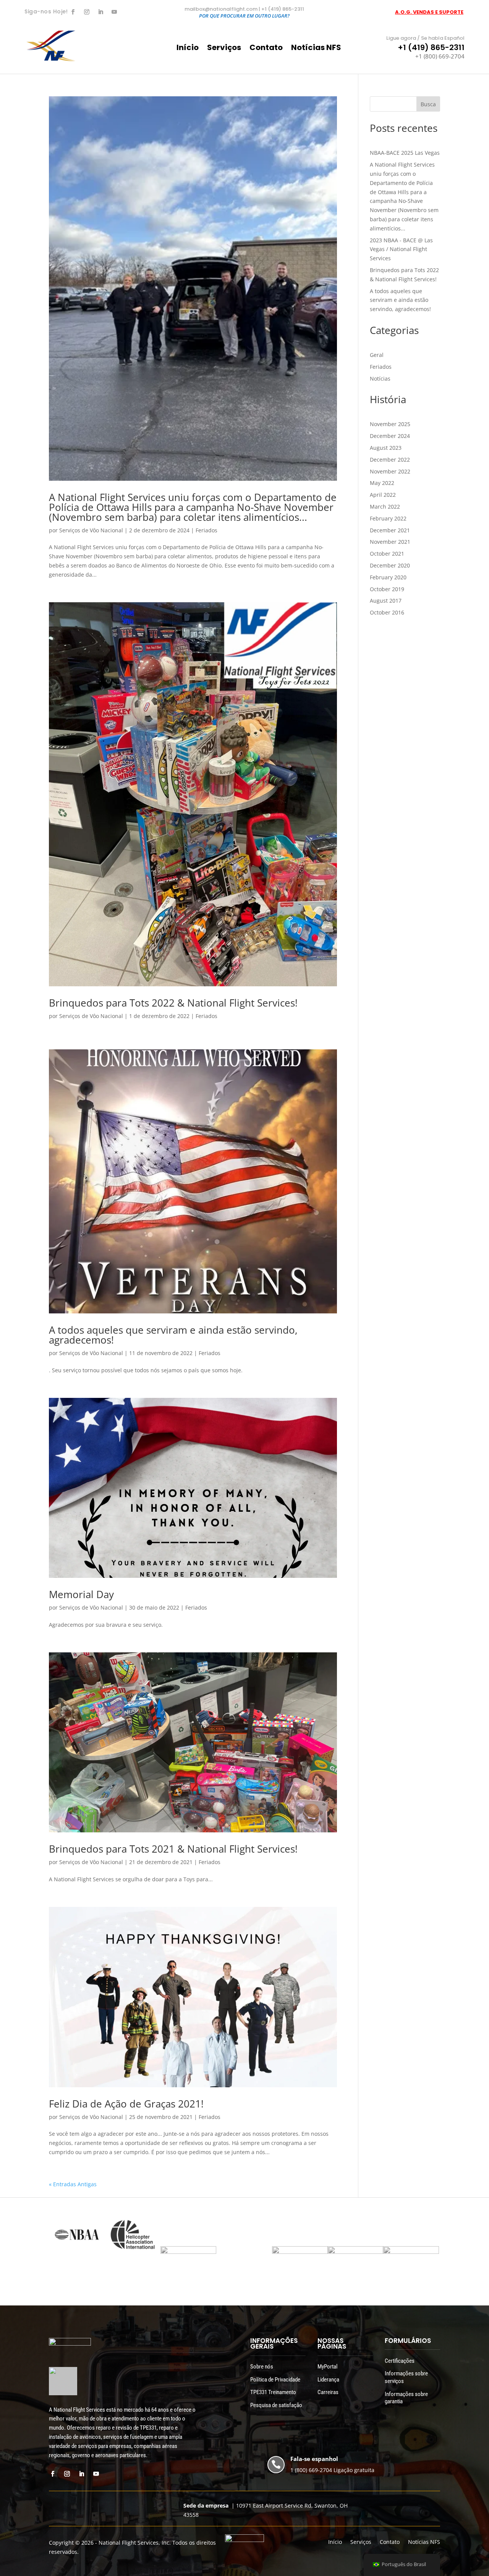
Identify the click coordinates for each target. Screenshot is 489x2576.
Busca (428, 104)
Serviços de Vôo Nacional (91, 530)
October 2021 (387, 554)
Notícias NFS (316, 49)
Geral (377, 355)
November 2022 (390, 471)
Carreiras (328, 2392)
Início (188, 49)
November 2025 (390, 424)
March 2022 (385, 507)
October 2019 (387, 589)
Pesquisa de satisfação (276, 2405)
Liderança (328, 2380)
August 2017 (386, 601)
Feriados (206, 530)
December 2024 (390, 436)
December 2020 (390, 565)
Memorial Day (81, 1594)
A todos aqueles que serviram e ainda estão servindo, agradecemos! (173, 1335)
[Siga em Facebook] (73, 12)
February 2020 (388, 577)
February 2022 (388, 518)
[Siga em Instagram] (87, 12)
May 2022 (382, 483)
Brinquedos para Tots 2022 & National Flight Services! (173, 1003)
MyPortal (327, 2367)
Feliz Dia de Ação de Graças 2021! (126, 2104)
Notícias (380, 379)
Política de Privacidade (275, 2380)
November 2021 (390, 542)
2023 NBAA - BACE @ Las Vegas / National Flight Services (401, 249)
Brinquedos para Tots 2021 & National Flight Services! (173, 1849)
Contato (266, 49)
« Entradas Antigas (73, 2184)
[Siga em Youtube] (114, 12)
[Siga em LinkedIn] (100, 12)
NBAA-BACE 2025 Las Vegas (405, 153)
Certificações (400, 2361)
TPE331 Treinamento (273, 2392)
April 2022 (383, 495)
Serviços (224, 49)
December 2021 (390, 530)
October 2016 (387, 612)
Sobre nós (262, 2367)
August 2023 (386, 448)
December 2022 (390, 460)
